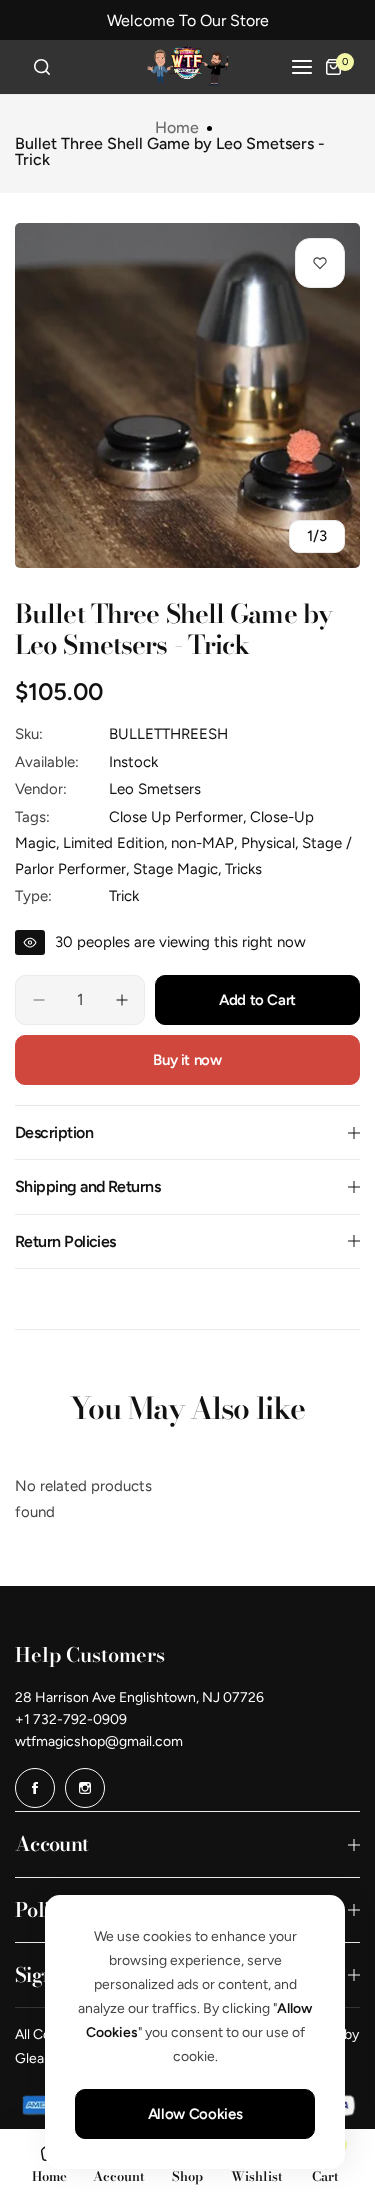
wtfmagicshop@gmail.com (99, 1741)
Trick (124, 896)
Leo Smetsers (155, 789)
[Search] (42, 67)
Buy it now (187, 1060)
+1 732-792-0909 (71, 1719)
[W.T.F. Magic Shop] (188, 67)
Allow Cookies (195, 2114)
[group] (187, 395)
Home (177, 128)
